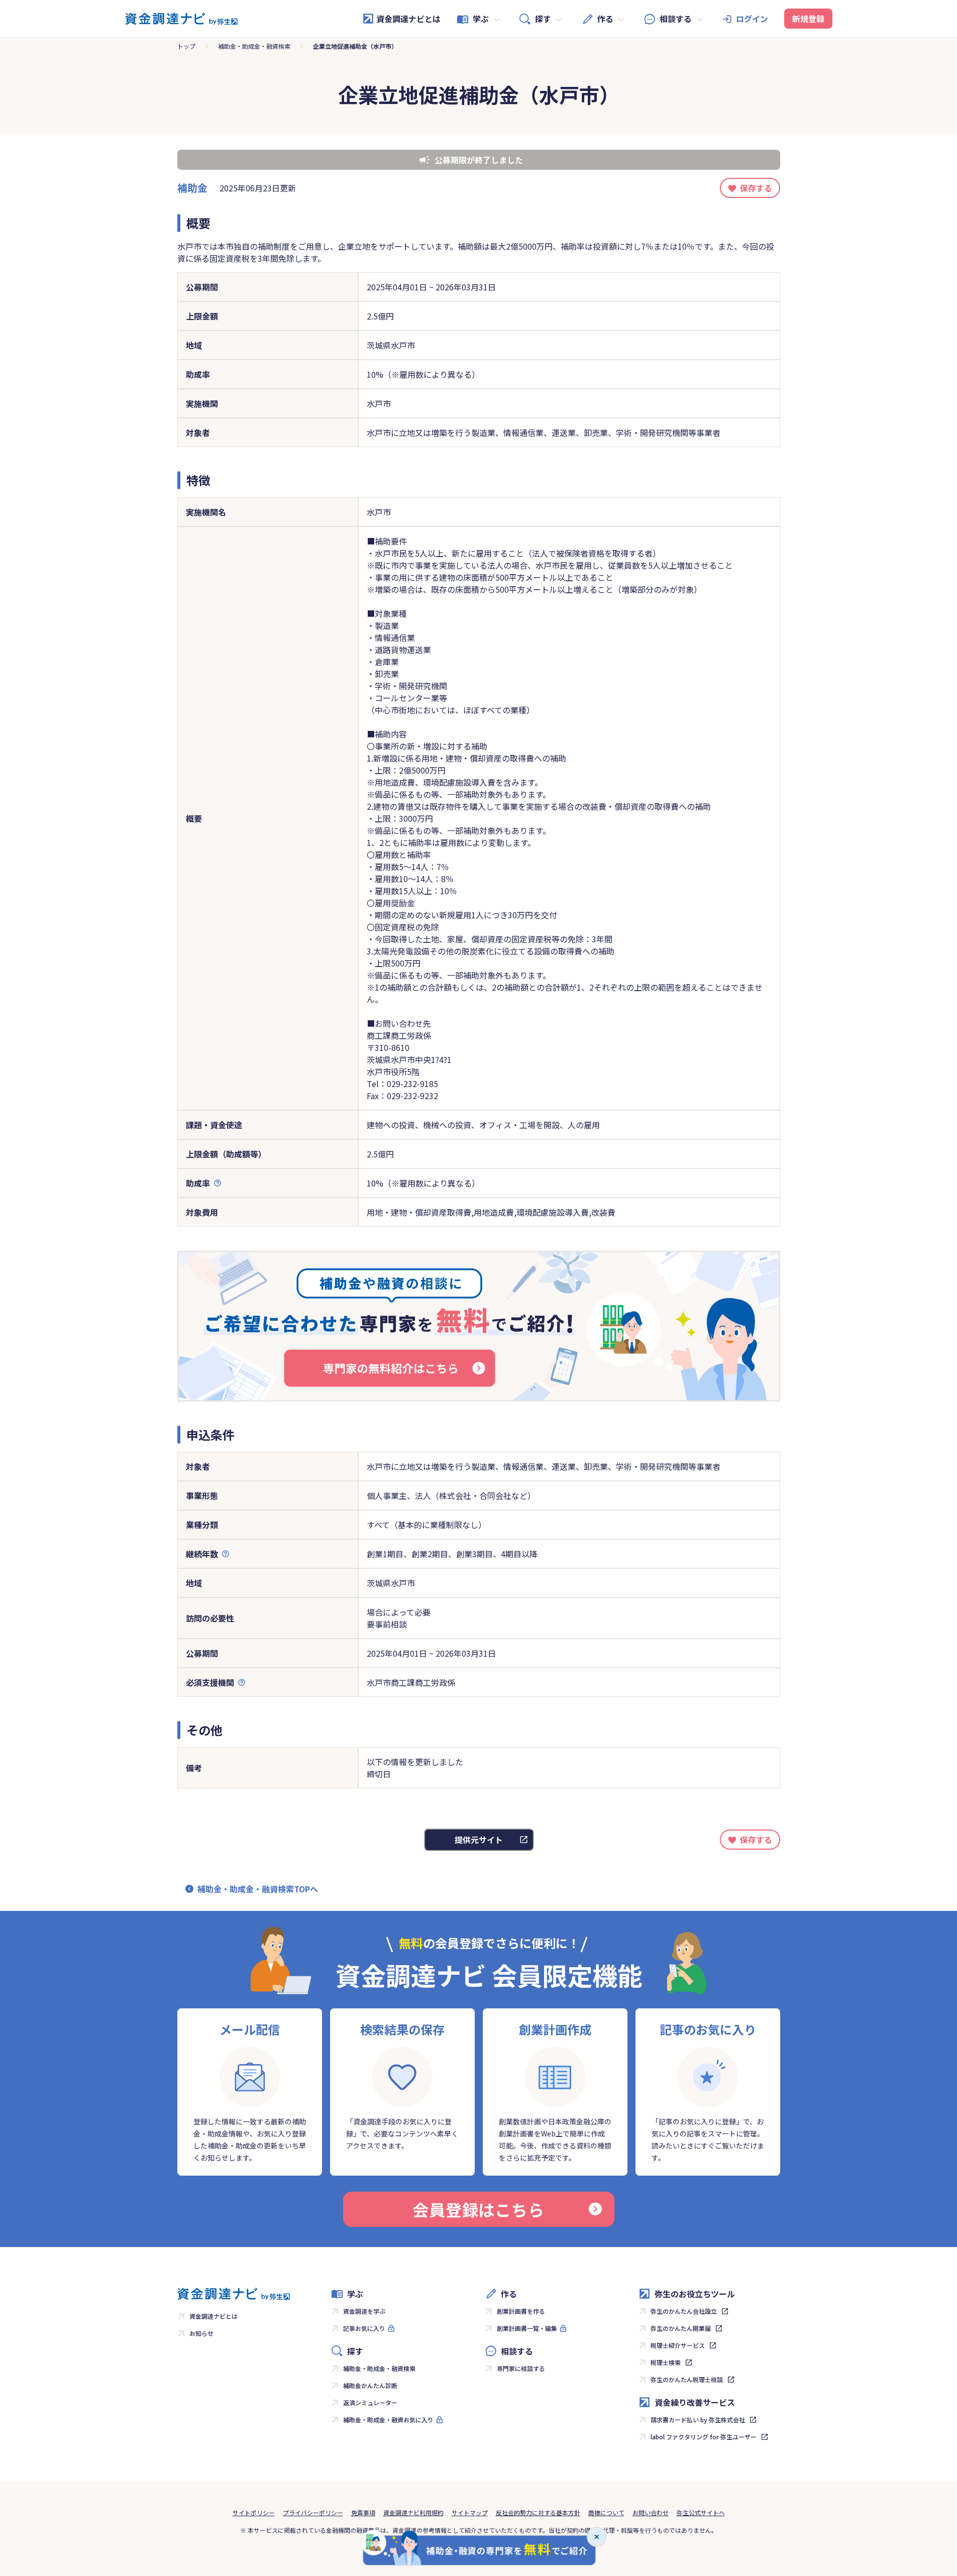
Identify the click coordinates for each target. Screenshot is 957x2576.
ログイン (752, 19)
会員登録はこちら (478, 2209)
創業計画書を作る (521, 2311)
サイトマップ (470, 2512)
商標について (606, 2512)
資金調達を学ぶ (364, 2311)
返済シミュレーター (370, 2402)
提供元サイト (479, 1840)
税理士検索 (666, 2362)
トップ (186, 46)
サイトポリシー (254, 2512)
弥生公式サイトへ (701, 2512)
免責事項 (363, 2512)
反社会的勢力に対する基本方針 (538, 2512)
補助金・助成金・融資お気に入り (388, 2420)
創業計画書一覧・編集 (527, 2328)
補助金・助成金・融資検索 (254, 46)
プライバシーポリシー (313, 2512)
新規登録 (808, 19)
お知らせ (201, 2333)
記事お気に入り (364, 2328)
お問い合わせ (651, 2512)
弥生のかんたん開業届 (681, 2328)
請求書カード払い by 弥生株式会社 (698, 2420)
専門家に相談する (521, 2368)
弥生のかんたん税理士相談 (687, 2379)
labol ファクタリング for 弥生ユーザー (704, 2437)
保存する (756, 188)
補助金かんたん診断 (370, 2385)
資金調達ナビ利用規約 (413, 2512)
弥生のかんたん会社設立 (684, 2311)
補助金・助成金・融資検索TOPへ (258, 1889)
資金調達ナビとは (408, 19)
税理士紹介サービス (678, 2345)
